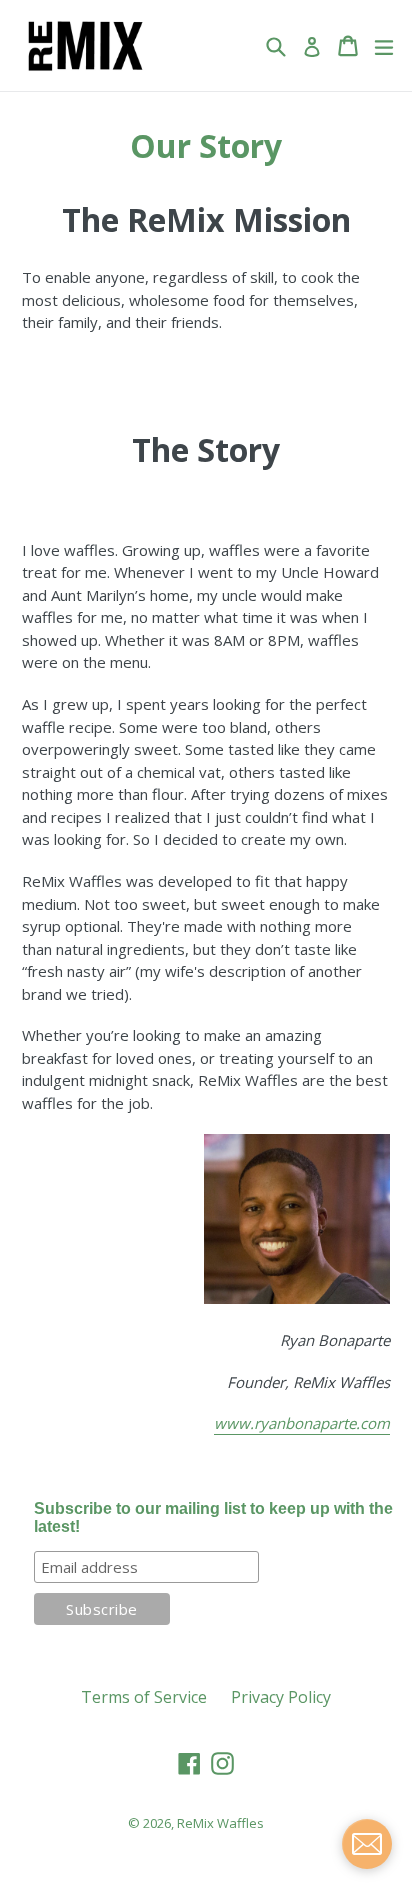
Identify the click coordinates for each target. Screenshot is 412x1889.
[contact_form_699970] (367, 1844)
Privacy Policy (281, 1697)
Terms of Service (144, 1697)
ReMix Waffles (220, 1823)
